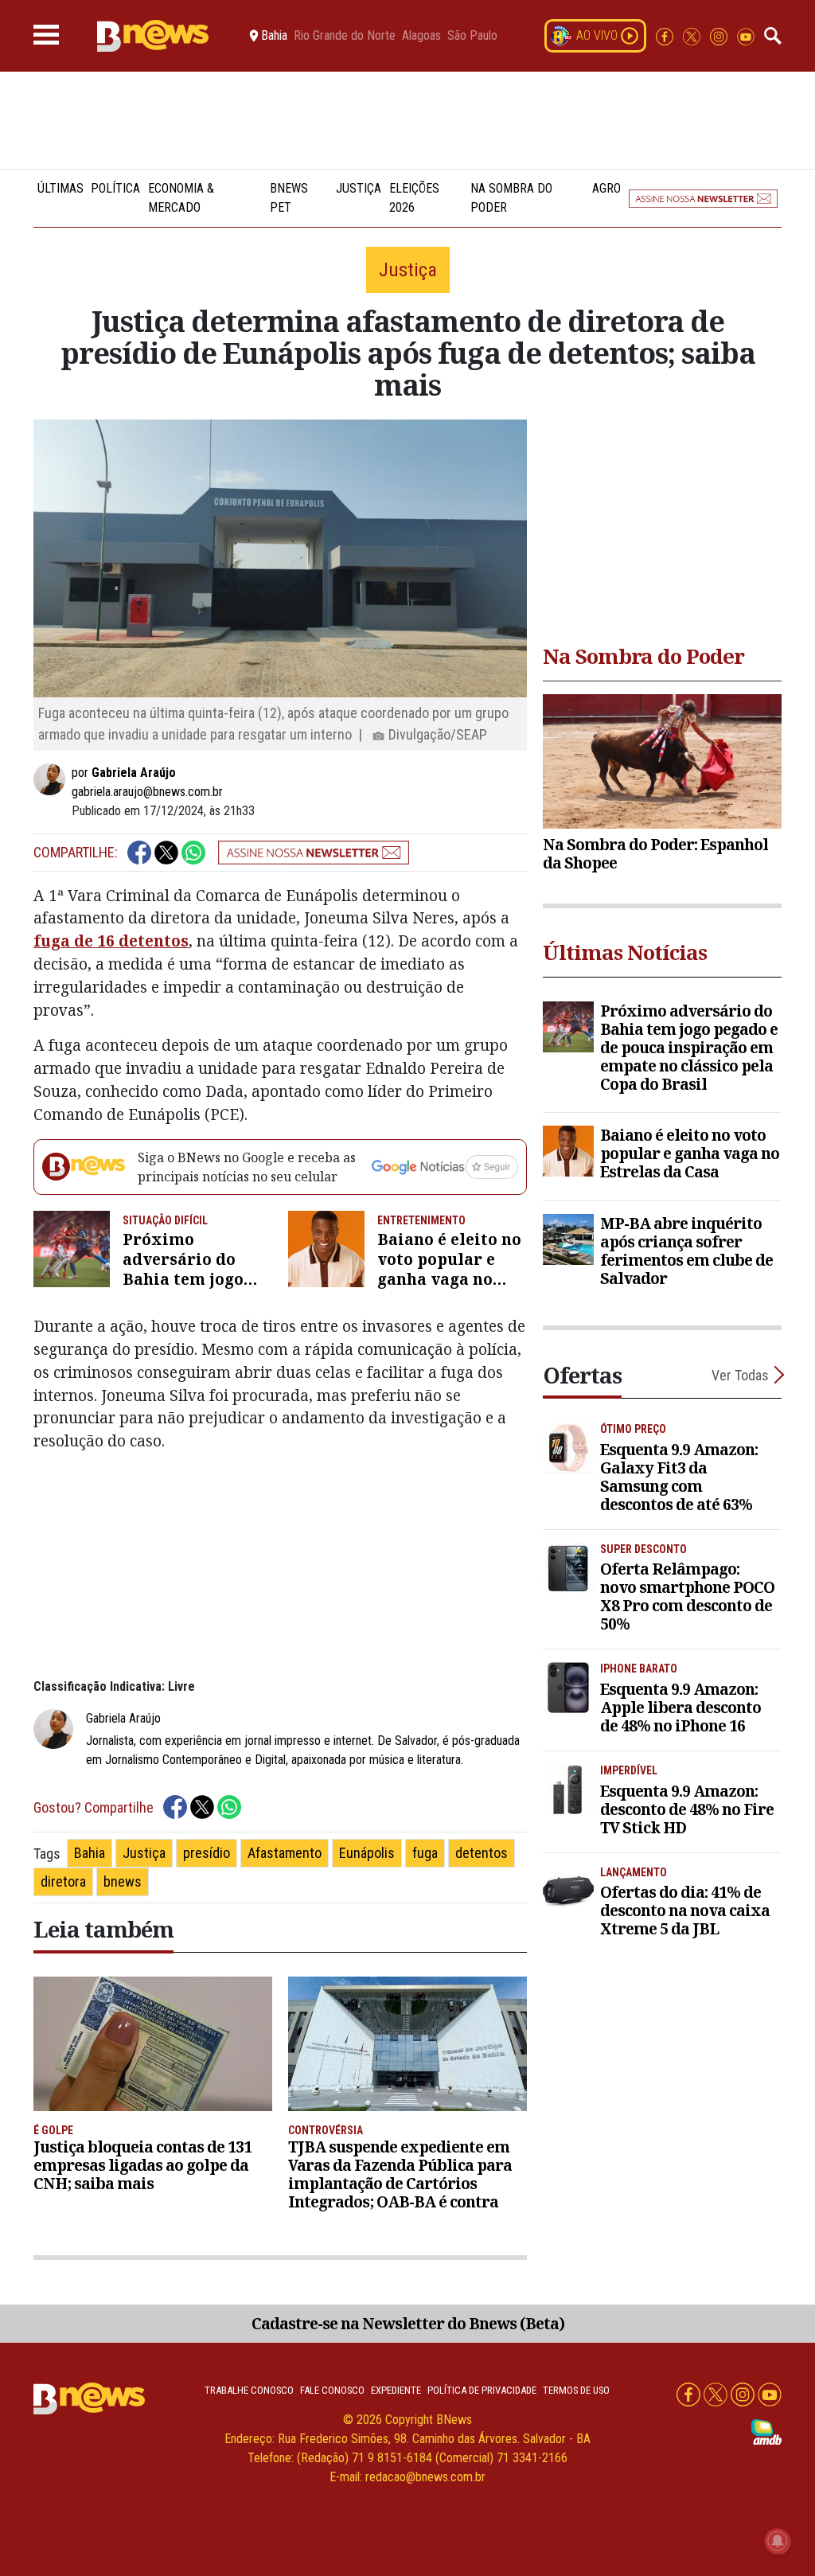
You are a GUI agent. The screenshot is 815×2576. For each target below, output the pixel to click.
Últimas (60, 188)
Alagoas (421, 36)
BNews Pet (289, 198)
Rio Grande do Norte (345, 36)
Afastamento (285, 1853)
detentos (482, 1853)
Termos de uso (576, 2390)
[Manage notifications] (778, 2541)
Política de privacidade (482, 2390)
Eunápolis (367, 1853)
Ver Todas (740, 1375)
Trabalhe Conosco (249, 2390)
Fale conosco (332, 2390)
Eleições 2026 (414, 198)
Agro (606, 188)
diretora (63, 1881)
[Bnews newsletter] (703, 198)
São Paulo (472, 36)
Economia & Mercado (181, 198)
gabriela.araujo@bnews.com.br (147, 792)
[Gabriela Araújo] (53, 779)
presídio (207, 1853)
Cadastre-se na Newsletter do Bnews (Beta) (408, 2323)
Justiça (359, 188)
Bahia (90, 1853)
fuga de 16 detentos (111, 941)
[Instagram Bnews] (720, 35)
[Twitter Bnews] (693, 35)
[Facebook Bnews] (666, 35)
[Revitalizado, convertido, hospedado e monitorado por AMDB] (766, 2431)
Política (115, 188)
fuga (425, 1853)
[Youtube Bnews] (746, 35)
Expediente (396, 2390)
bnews (123, 1881)
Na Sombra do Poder (511, 198)
